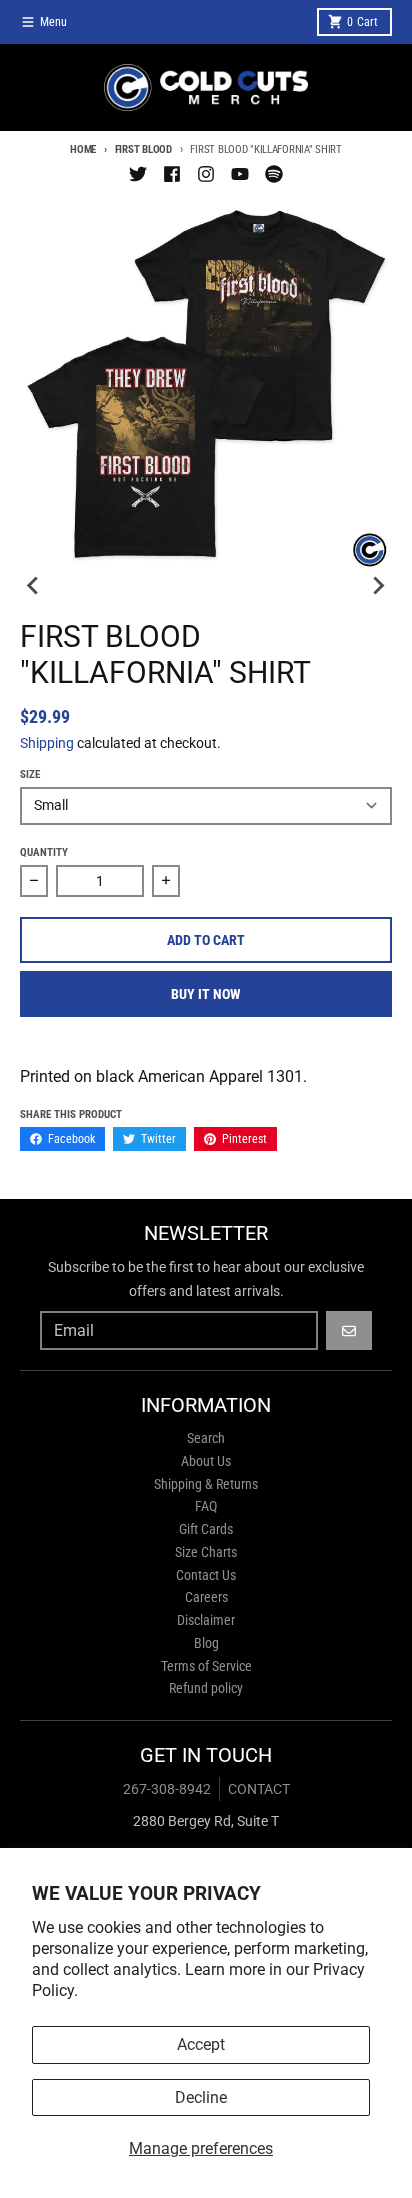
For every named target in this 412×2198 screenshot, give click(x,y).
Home (83, 149)
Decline (201, 2097)
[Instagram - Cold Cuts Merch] (206, 174)
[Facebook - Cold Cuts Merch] (172, 174)
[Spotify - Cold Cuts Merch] (274, 174)
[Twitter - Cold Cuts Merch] (138, 174)
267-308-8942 (167, 1789)
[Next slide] (378, 585)
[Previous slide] (34, 585)
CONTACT (259, 1789)
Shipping (47, 743)
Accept (201, 2044)
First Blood (143, 149)
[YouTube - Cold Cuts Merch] (240, 174)
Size (30, 774)
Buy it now (206, 994)
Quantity (44, 852)
